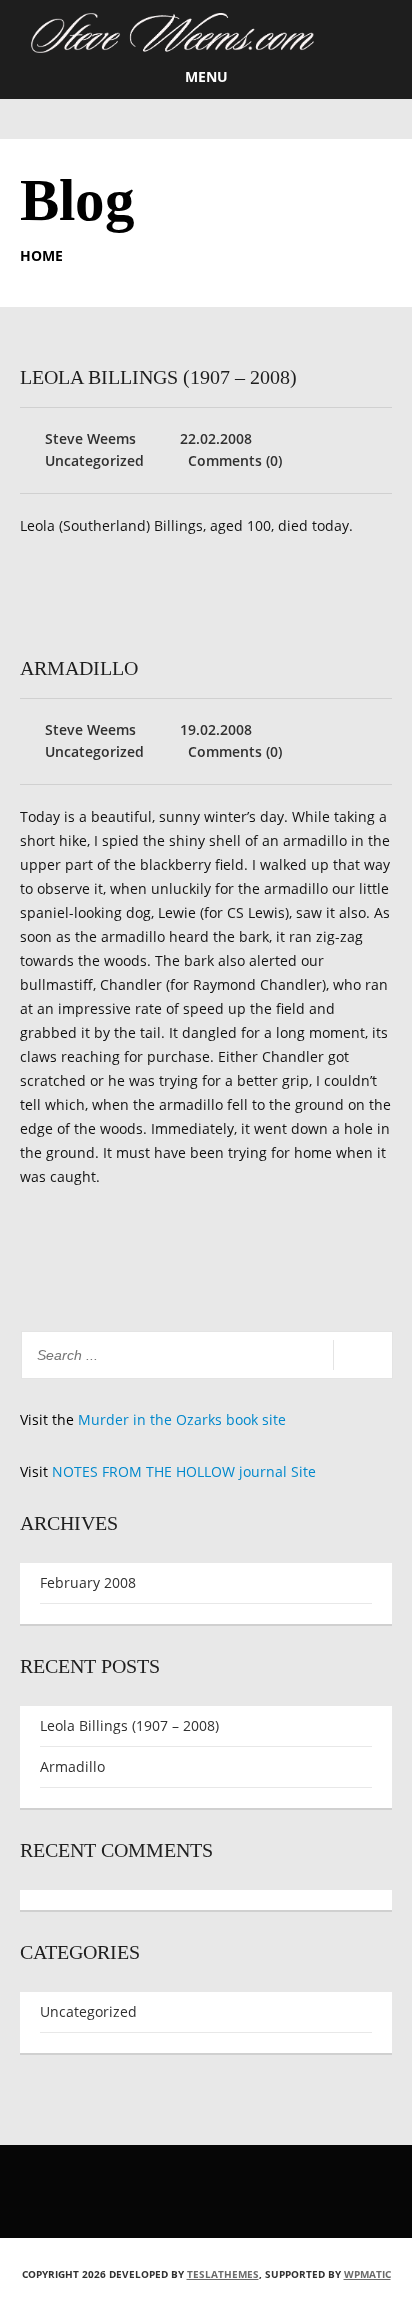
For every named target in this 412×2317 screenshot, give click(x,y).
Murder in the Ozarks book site (182, 1419)
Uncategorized (94, 460)
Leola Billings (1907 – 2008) (158, 377)
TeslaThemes (223, 2274)
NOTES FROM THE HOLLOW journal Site (184, 1471)
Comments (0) (235, 460)
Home (41, 255)
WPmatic (367, 2274)
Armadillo (79, 668)
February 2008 (88, 1582)
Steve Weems (90, 438)
